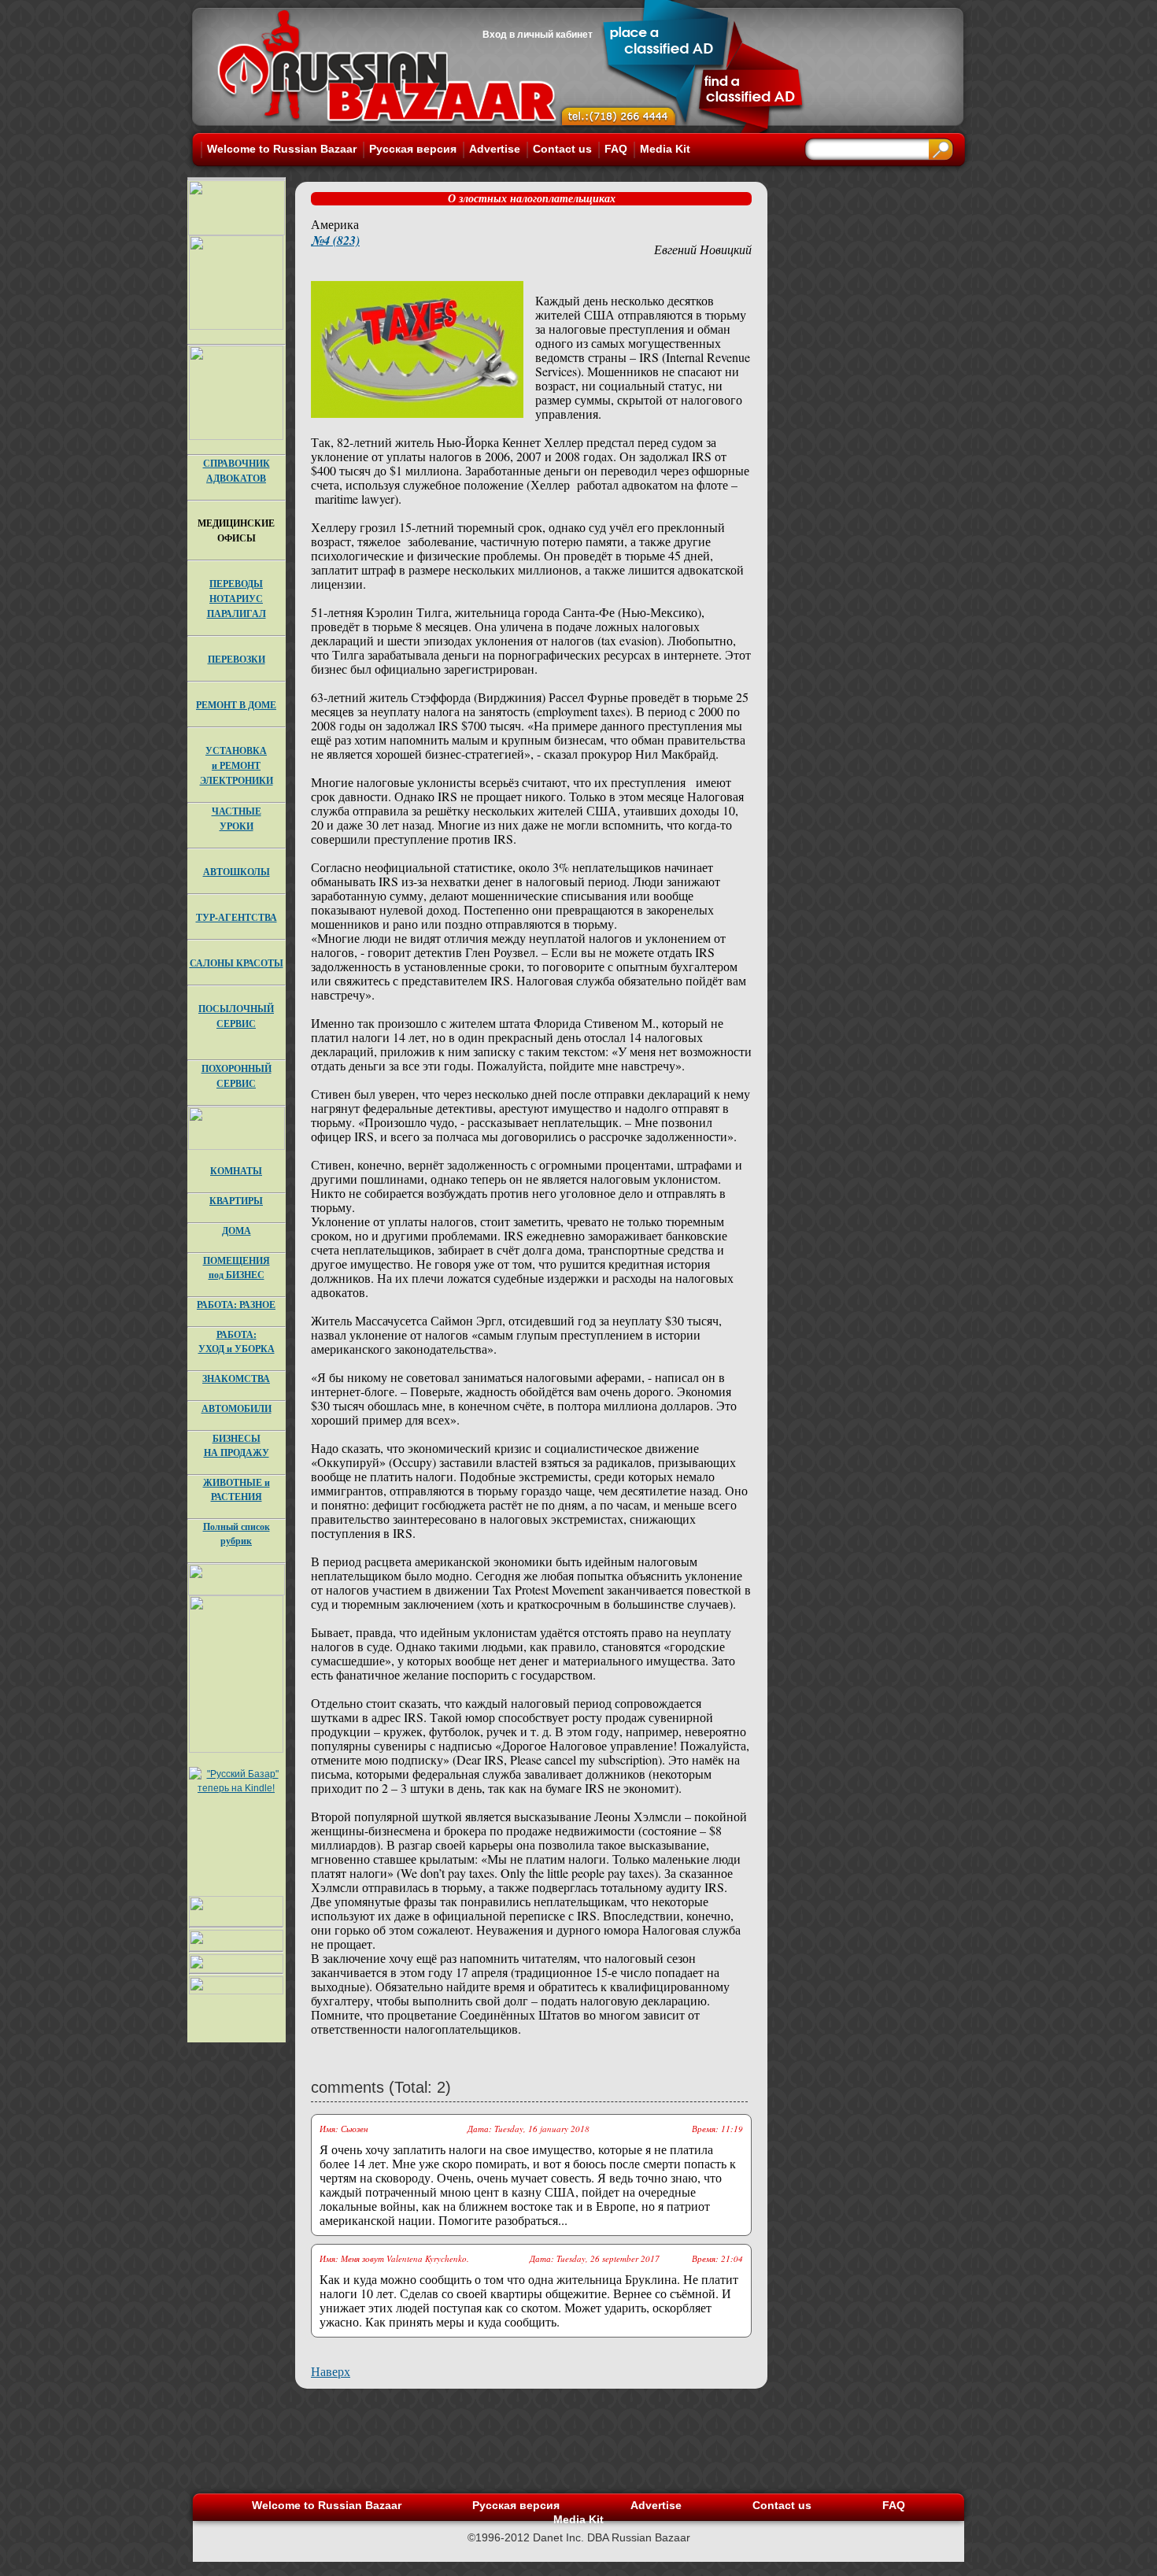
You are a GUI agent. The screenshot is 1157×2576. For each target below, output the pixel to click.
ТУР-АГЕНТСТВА (237, 917)
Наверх (331, 2371)
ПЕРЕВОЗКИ (237, 659)
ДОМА (237, 1231)
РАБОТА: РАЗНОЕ (236, 1305)
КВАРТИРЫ (236, 1201)
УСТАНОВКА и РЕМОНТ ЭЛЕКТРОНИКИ (237, 765)
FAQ (616, 149)
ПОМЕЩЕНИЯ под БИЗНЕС (237, 1268)
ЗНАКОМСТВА (236, 1379)
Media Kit (665, 149)
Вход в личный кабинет (538, 35)
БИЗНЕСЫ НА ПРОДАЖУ (237, 1445)
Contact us (562, 149)
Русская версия (413, 149)
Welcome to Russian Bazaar (282, 149)
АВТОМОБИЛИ (237, 1408)
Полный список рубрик (237, 1534)
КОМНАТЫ (236, 1171)
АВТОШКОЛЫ (237, 872)
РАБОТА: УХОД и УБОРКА (237, 1342)
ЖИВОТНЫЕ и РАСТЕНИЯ (237, 1489)
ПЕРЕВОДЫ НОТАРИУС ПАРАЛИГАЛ (237, 599)
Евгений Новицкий (703, 249)
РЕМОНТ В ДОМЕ (236, 705)
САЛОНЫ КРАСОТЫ (237, 963)
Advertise (495, 149)
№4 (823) (335, 240)
